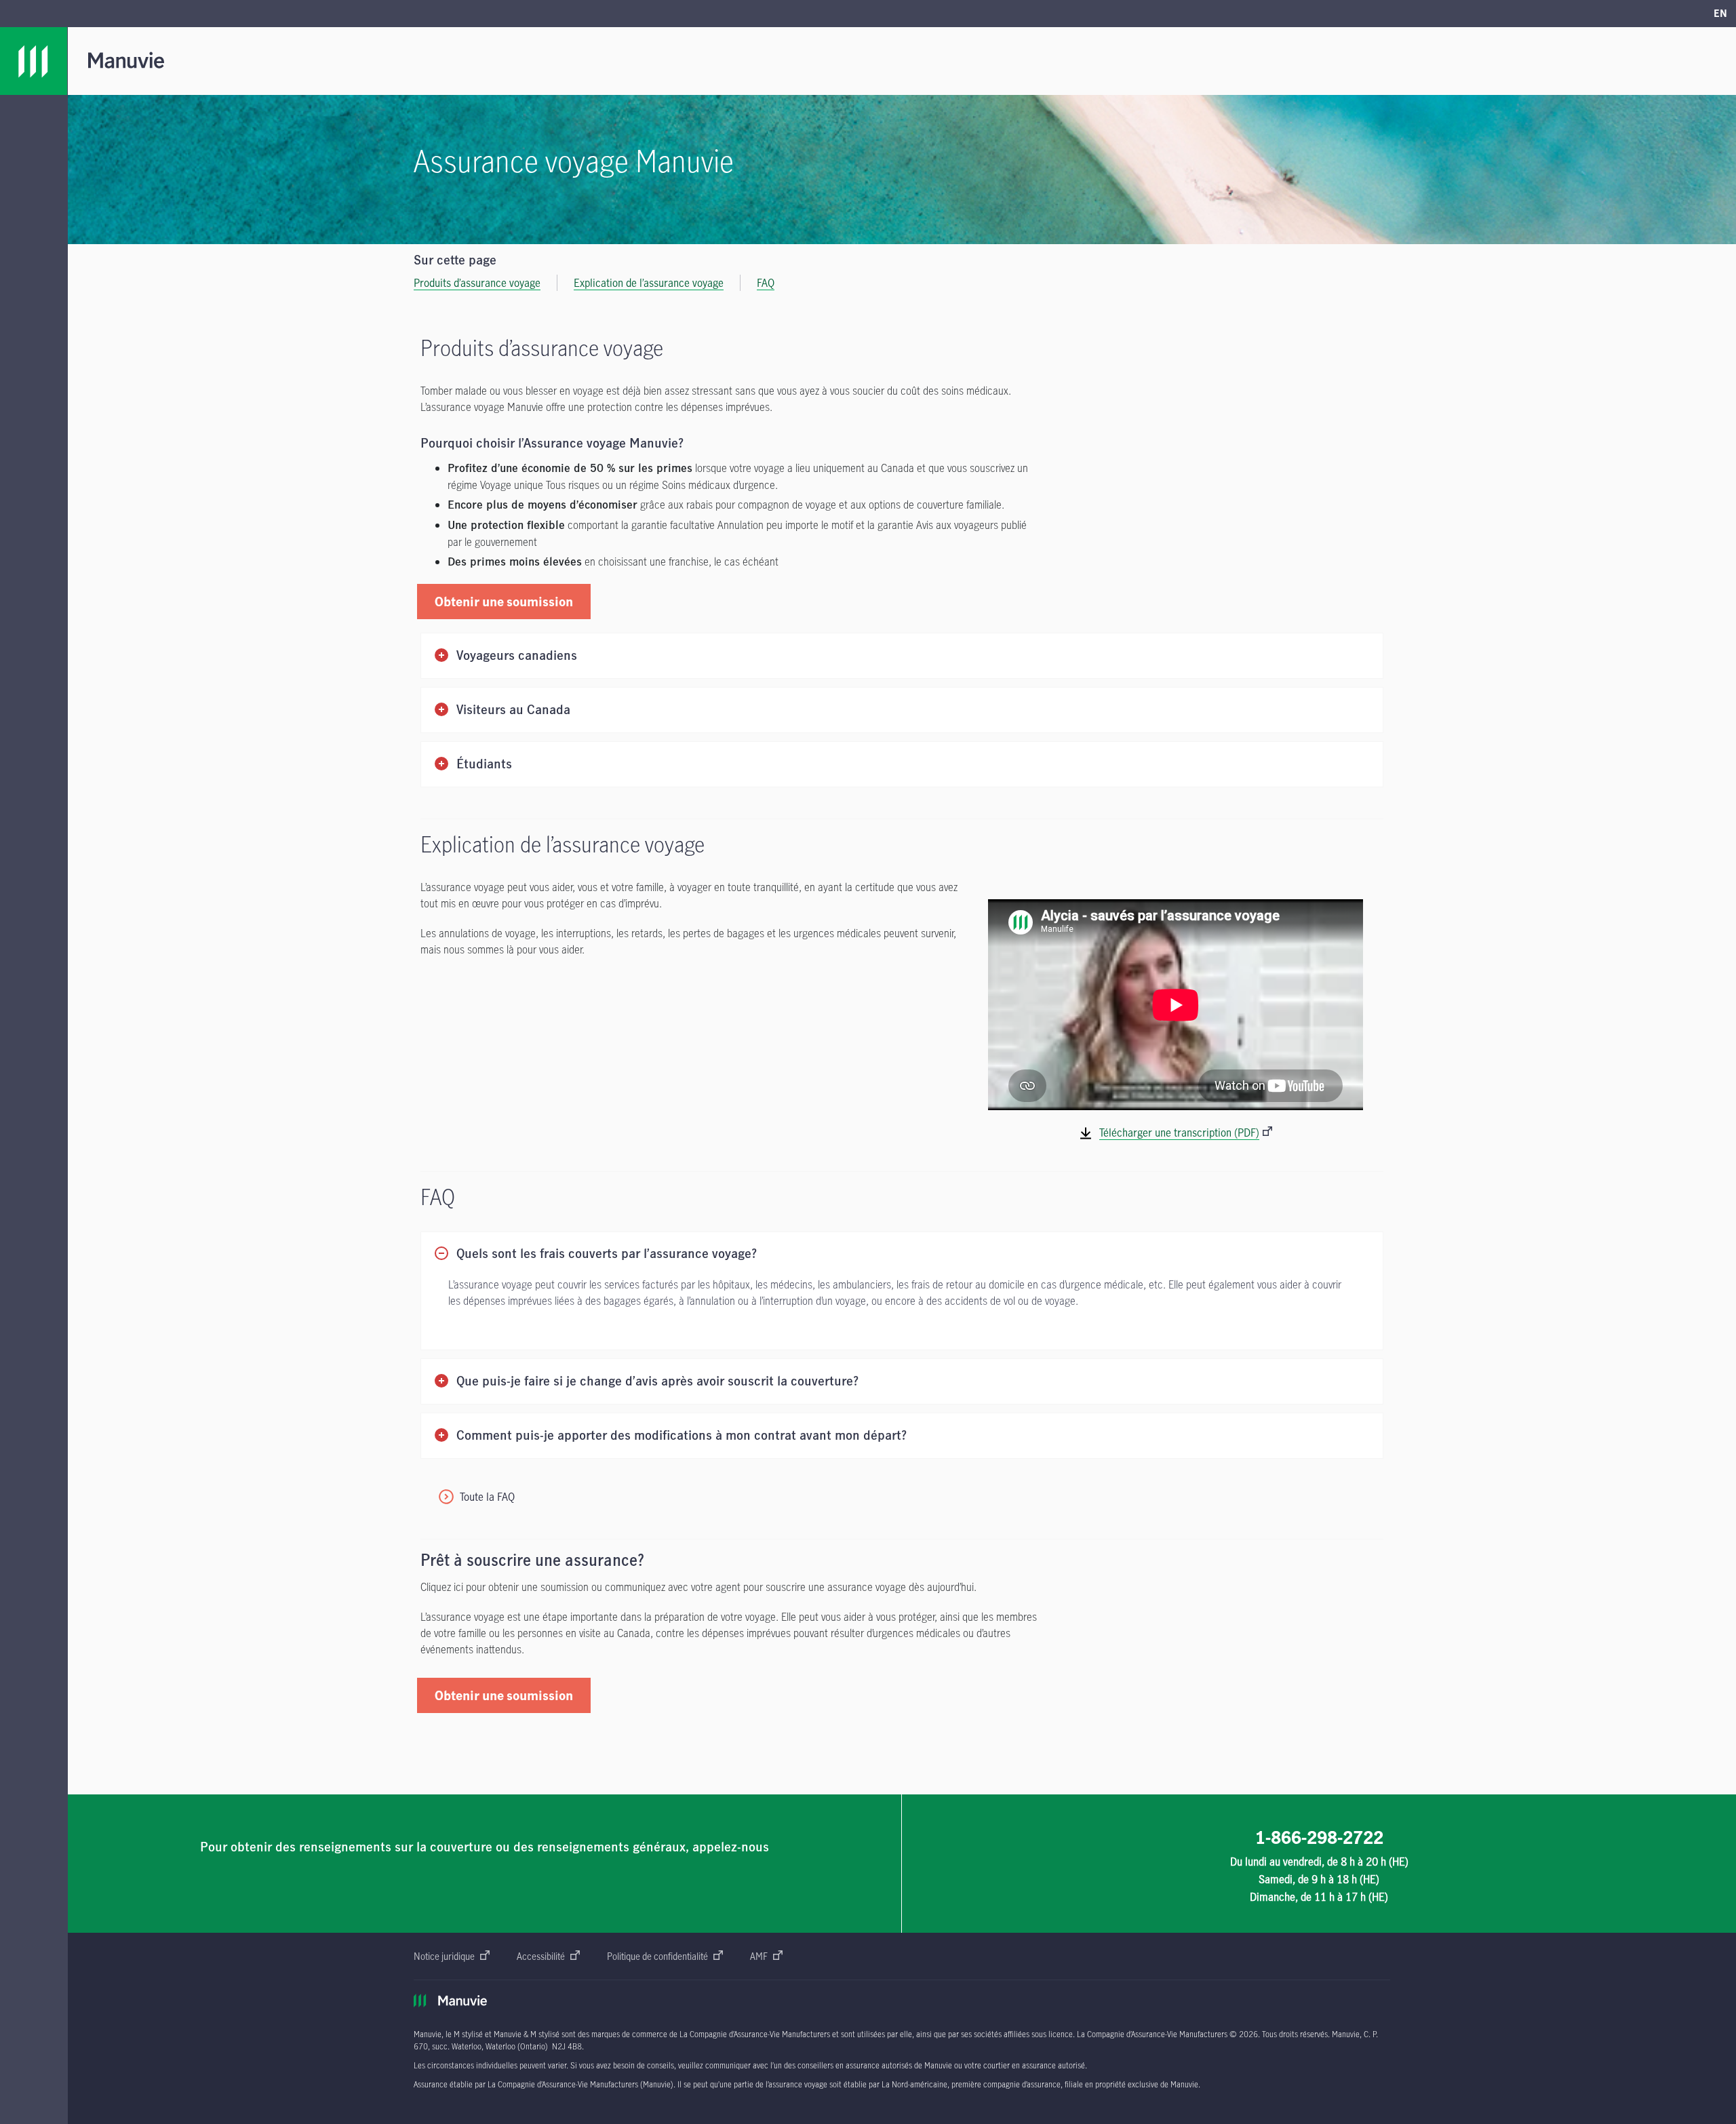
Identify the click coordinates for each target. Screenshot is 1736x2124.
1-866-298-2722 (1319, 1837)
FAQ (766, 283)
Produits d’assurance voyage (477, 283)
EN (1720, 13)
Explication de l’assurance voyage (649, 283)
